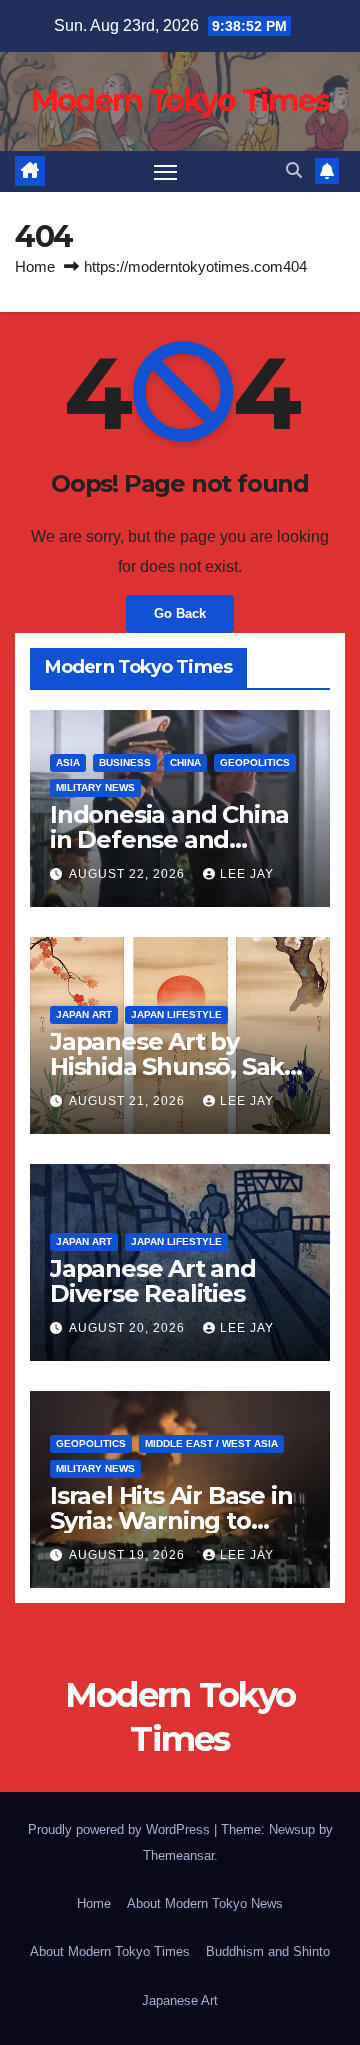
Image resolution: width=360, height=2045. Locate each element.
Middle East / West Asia (211, 1443)
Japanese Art (180, 2000)
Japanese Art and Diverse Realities (153, 1281)
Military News (95, 787)
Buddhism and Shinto (268, 1951)
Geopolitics (255, 762)
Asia (68, 762)
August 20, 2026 (129, 1328)
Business (125, 762)
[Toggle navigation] (166, 172)
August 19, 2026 (129, 1555)
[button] (294, 170)
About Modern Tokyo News (205, 1903)
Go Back (180, 613)
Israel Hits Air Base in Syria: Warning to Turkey (171, 1520)
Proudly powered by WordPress (121, 1829)
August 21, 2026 (129, 1101)
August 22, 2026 (129, 874)
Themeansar (178, 1855)
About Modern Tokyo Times (110, 1951)
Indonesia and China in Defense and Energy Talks (169, 839)
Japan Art (84, 1014)
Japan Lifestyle (176, 1014)
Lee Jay (247, 874)
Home (35, 266)
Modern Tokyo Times (180, 100)
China (185, 762)
